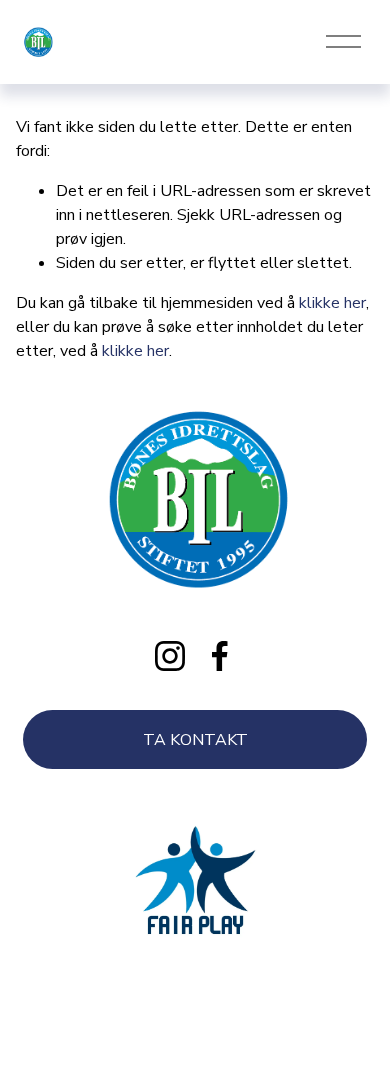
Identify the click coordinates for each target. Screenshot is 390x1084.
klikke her (332, 303)
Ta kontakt (195, 740)
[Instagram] (170, 656)
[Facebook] (220, 656)
